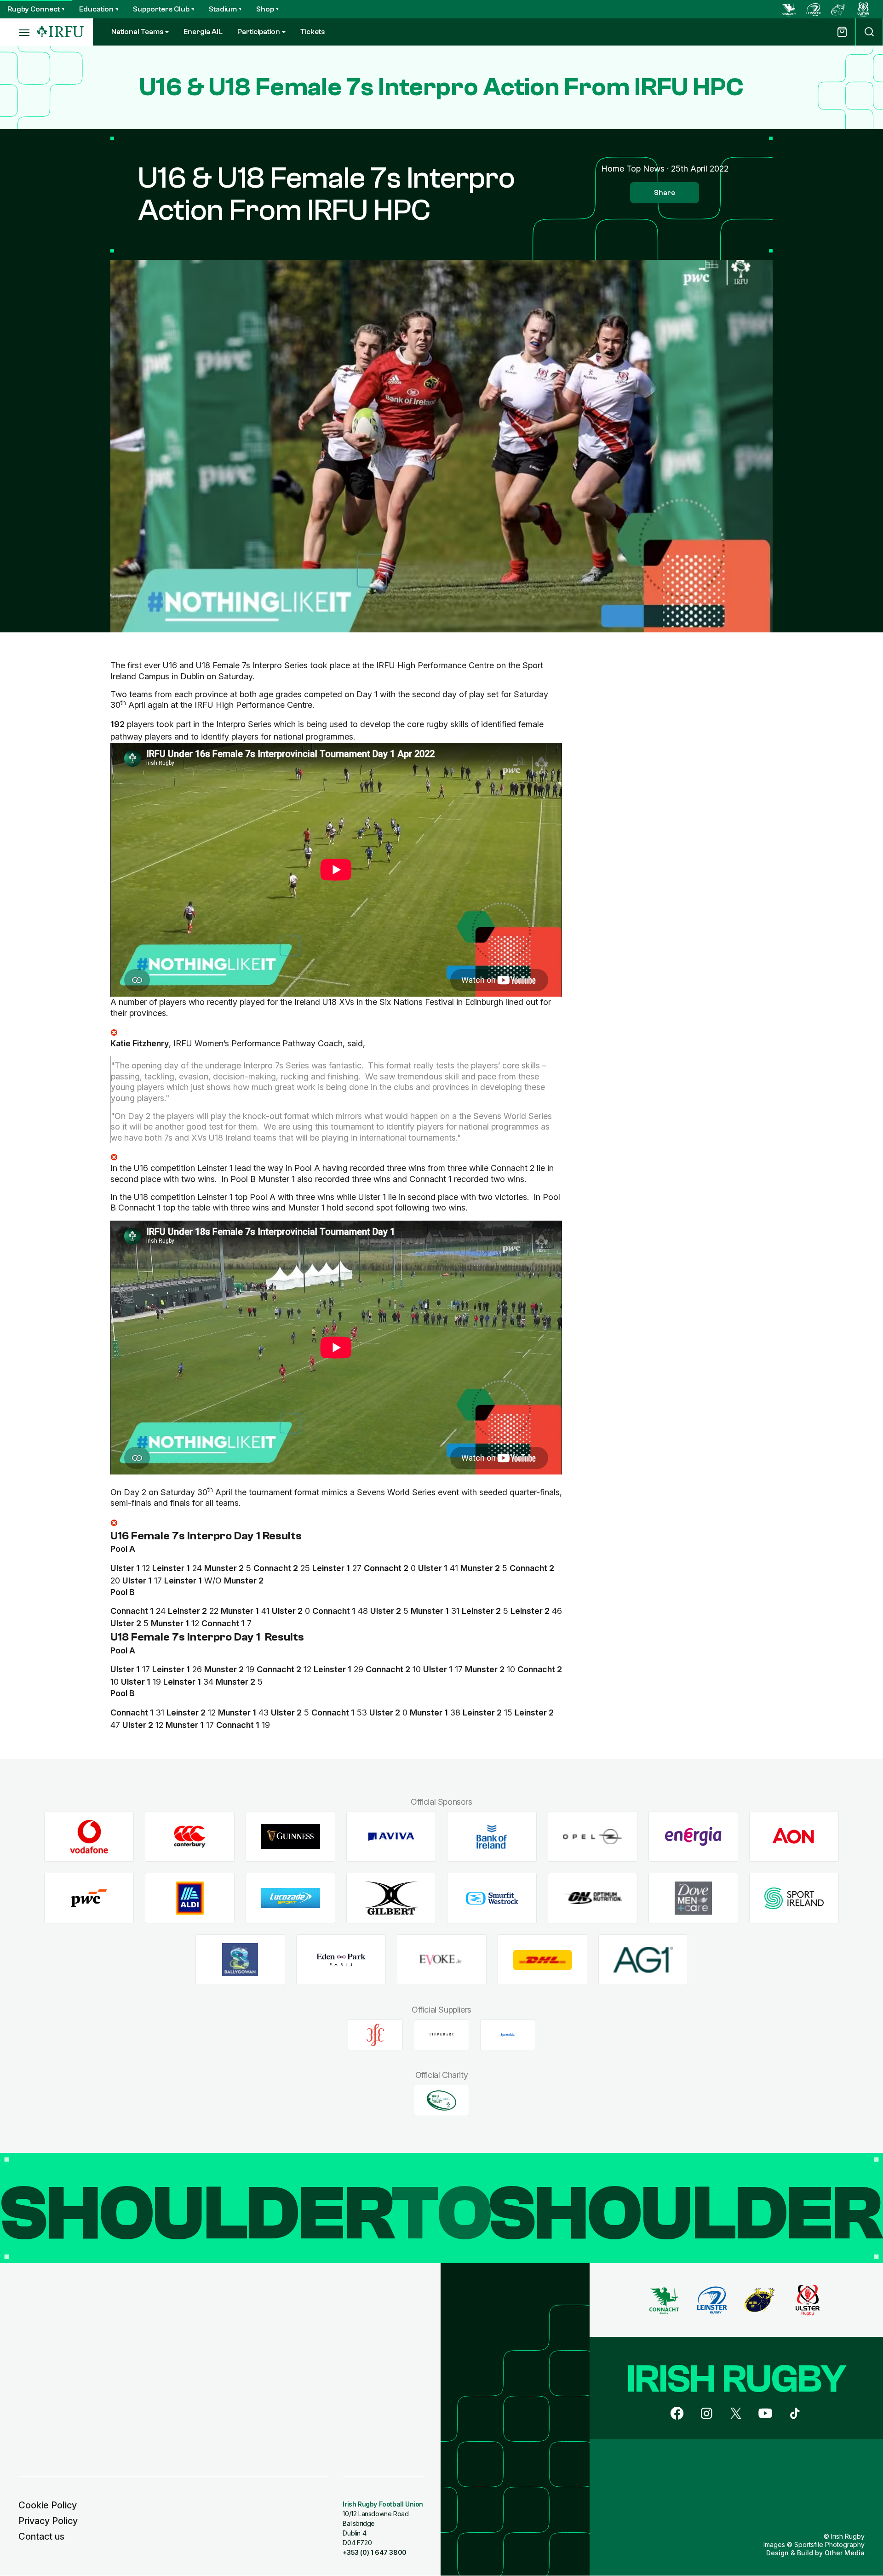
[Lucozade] (290, 1898)
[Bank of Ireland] (492, 1837)
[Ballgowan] (240, 1960)
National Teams (137, 32)
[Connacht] (789, 9)
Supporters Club (161, 9)
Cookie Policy (48, 2505)
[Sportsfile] (508, 2035)
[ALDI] (190, 1898)
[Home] (60, 32)
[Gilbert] (391, 1898)
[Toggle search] (869, 32)
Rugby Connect (34, 9)
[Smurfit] (492, 1898)
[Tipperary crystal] (441, 2035)
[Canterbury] (190, 1837)
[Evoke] (442, 1960)
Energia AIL (203, 32)
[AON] (794, 1837)
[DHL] (542, 1960)
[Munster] (838, 9)
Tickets (312, 32)
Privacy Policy (48, 2521)
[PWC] (89, 1898)
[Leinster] (814, 9)
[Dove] (693, 1898)
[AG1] (643, 1960)
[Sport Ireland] (794, 1898)
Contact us (41, 2536)
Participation (259, 32)
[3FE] (375, 2035)
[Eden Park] (341, 1960)
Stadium (223, 9)
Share (665, 193)
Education (96, 9)
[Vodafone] (89, 1837)
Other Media (845, 2553)
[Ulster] (863, 9)
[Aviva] (391, 1837)
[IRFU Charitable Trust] (441, 2100)
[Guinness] (290, 1837)
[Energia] (693, 1837)
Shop (265, 9)
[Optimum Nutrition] (593, 1898)
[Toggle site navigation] (18, 32)
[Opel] (593, 1837)
